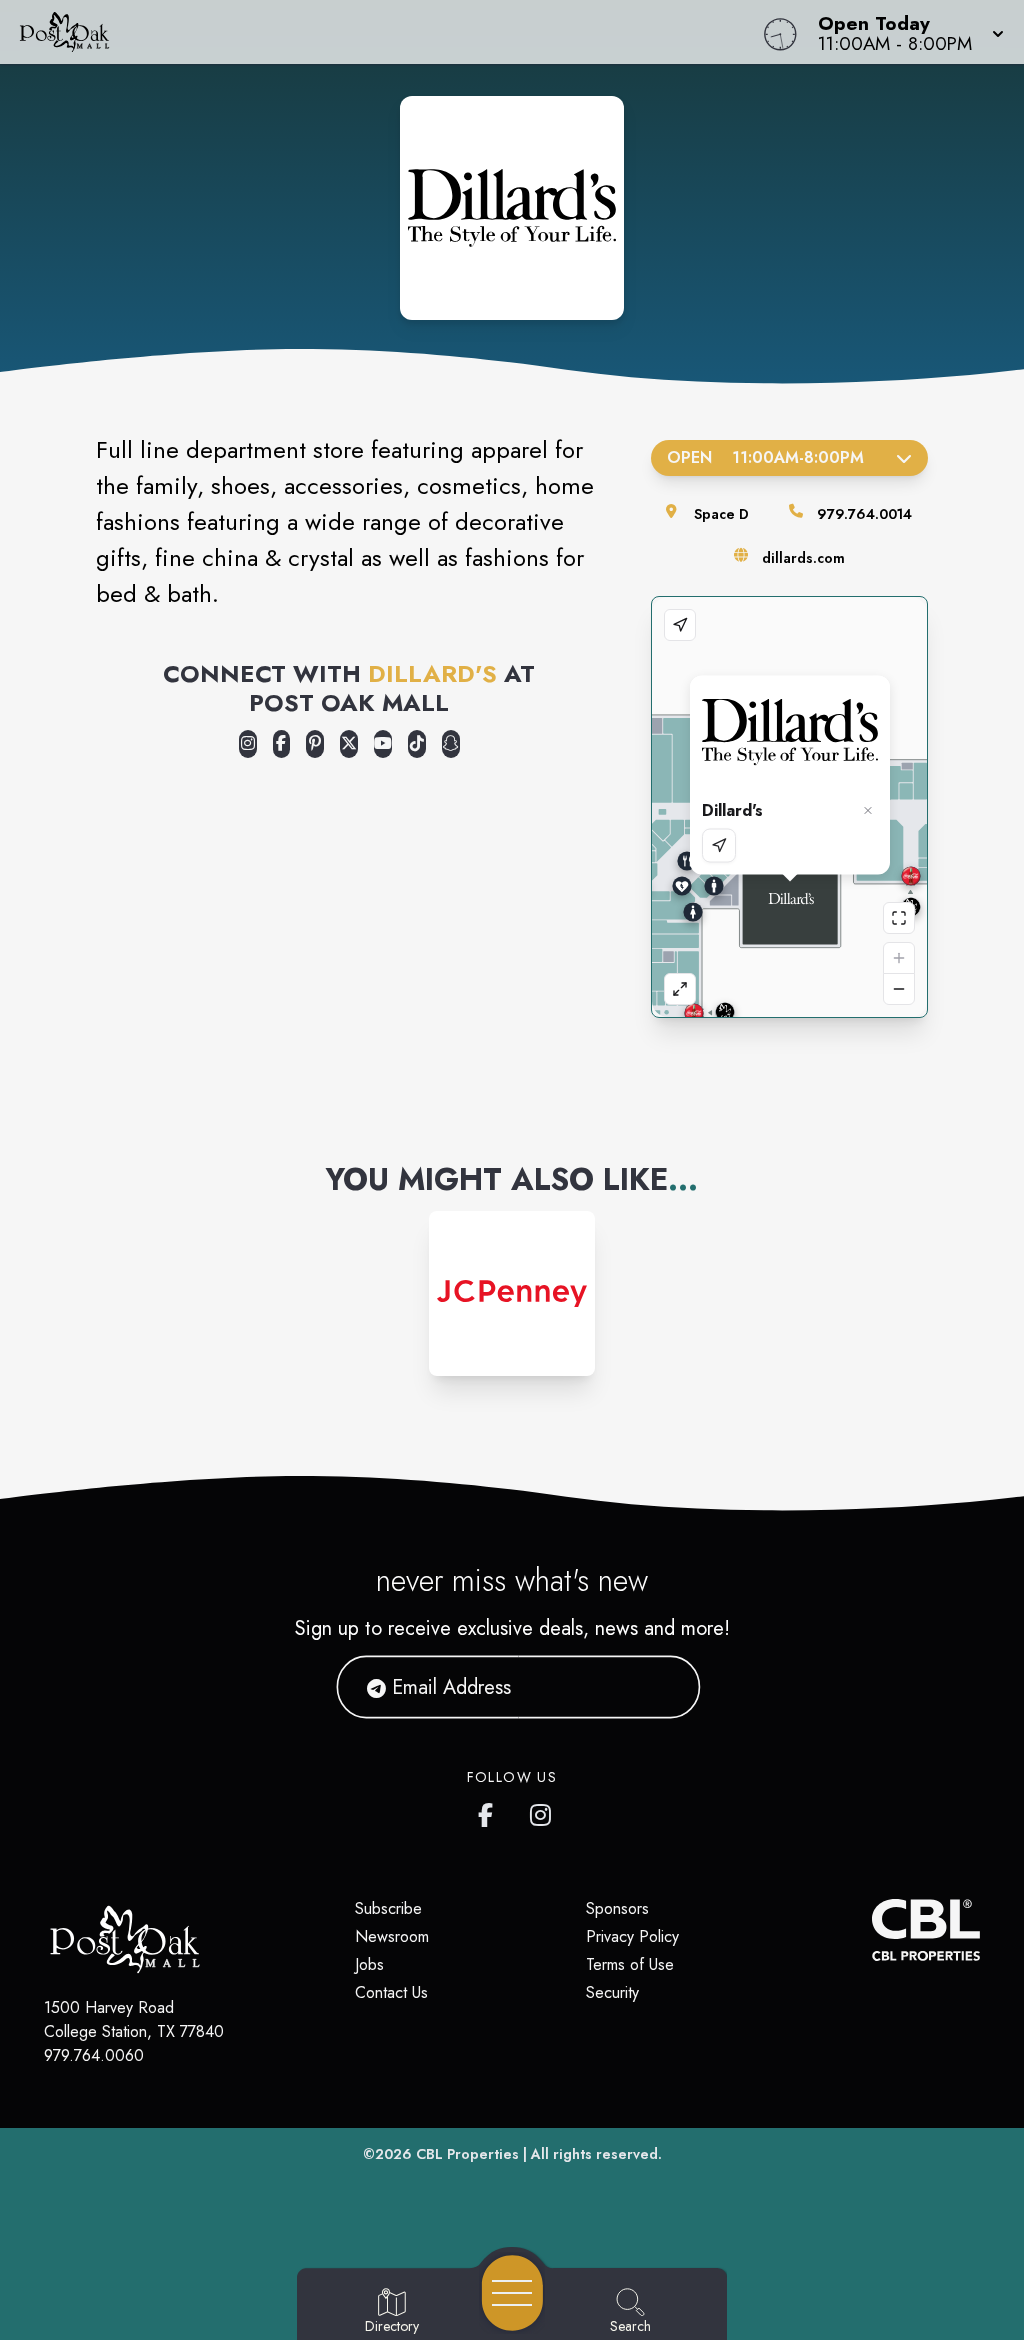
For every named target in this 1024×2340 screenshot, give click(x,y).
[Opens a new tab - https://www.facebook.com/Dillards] (282, 744)
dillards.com (803, 558)
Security (612, 1992)
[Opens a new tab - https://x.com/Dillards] (349, 744)
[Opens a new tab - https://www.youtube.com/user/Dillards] (383, 744)
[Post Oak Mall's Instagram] (542, 1811)
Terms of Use (630, 1964)
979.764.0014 (864, 514)
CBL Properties (467, 2154)
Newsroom (392, 1936)
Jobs (369, 1964)
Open (765, 457)
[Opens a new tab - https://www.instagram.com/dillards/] (248, 744)
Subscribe (388, 1908)
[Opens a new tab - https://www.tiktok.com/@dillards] (417, 744)
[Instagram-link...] (511, 1293)
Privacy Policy (632, 1936)
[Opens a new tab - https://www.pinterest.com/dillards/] (315, 744)
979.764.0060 (94, 2055)
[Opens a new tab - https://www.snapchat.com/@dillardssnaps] (451, 744)
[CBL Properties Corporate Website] (872, 1930)
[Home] (388, 32)
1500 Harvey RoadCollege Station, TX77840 (134, 2019)
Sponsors (617, 1908)
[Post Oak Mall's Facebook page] (490, 1811)
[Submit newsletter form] (661, 1687)
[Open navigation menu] (512, 2293)
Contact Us (391, 1992)
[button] (905, 32)
